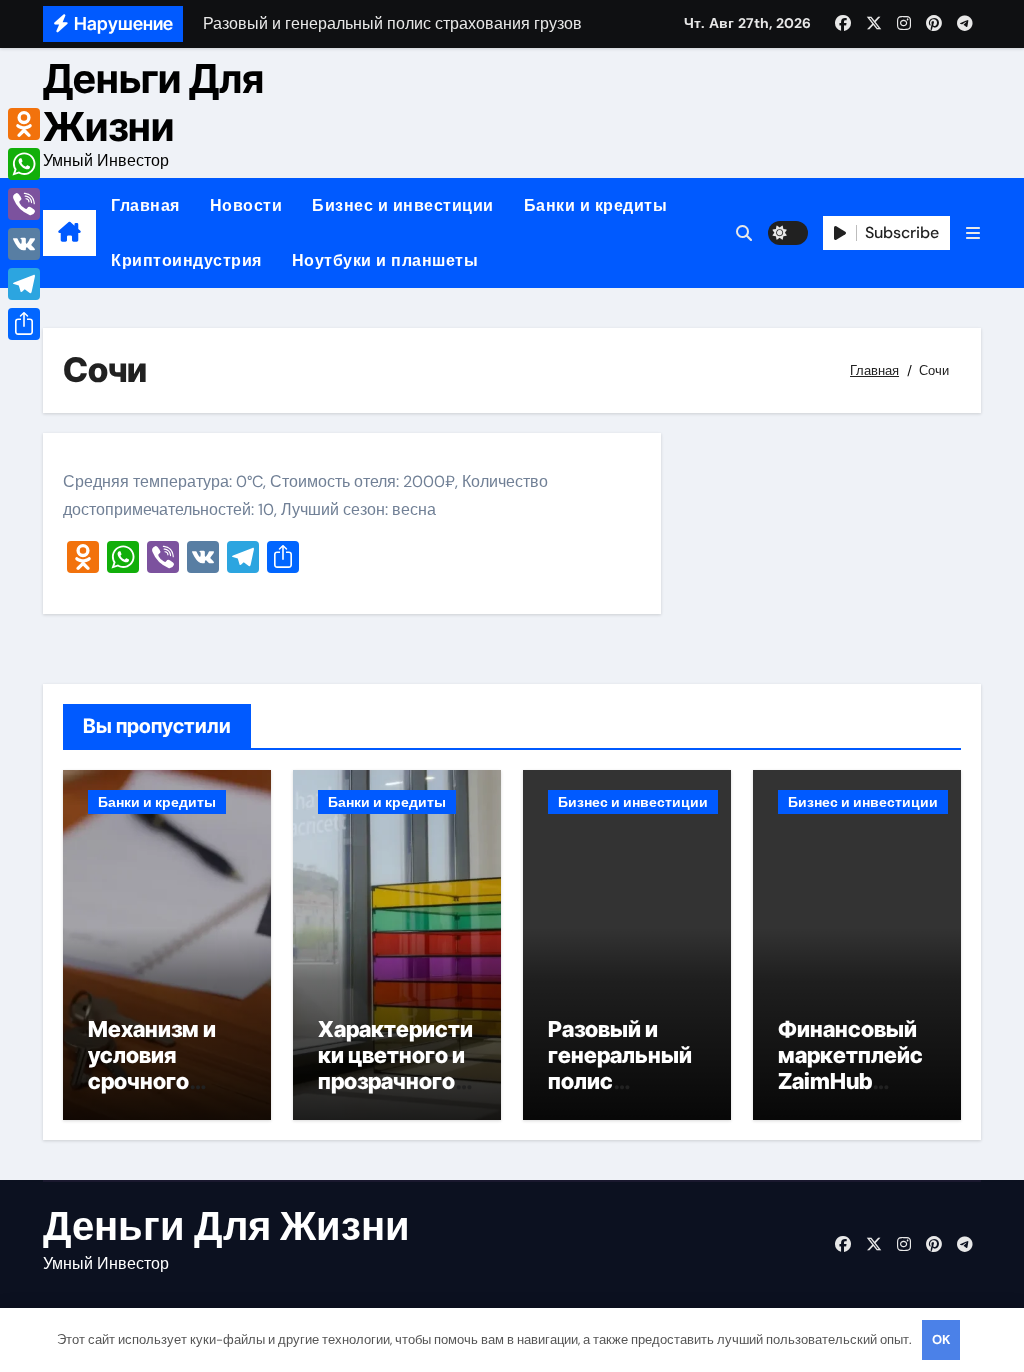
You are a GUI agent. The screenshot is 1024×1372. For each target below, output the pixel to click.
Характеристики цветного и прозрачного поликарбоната (395, 1082)
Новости (246, 205)
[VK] (24, 244)
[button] (973, 233)
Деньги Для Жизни (153, 102)
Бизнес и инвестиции (403, 205)
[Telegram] (24, 284)
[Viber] (24, 204)
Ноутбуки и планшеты (385, 260)
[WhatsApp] (24, 164)
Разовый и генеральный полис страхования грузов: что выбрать (620, 1095)
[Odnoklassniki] (24, 124)
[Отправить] (24, 324)
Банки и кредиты (596, 205)
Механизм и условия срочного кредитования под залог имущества (164, 1095)
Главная (145, 205)
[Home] (69, 233)
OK (941, 1339)
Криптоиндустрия (186, 260)
